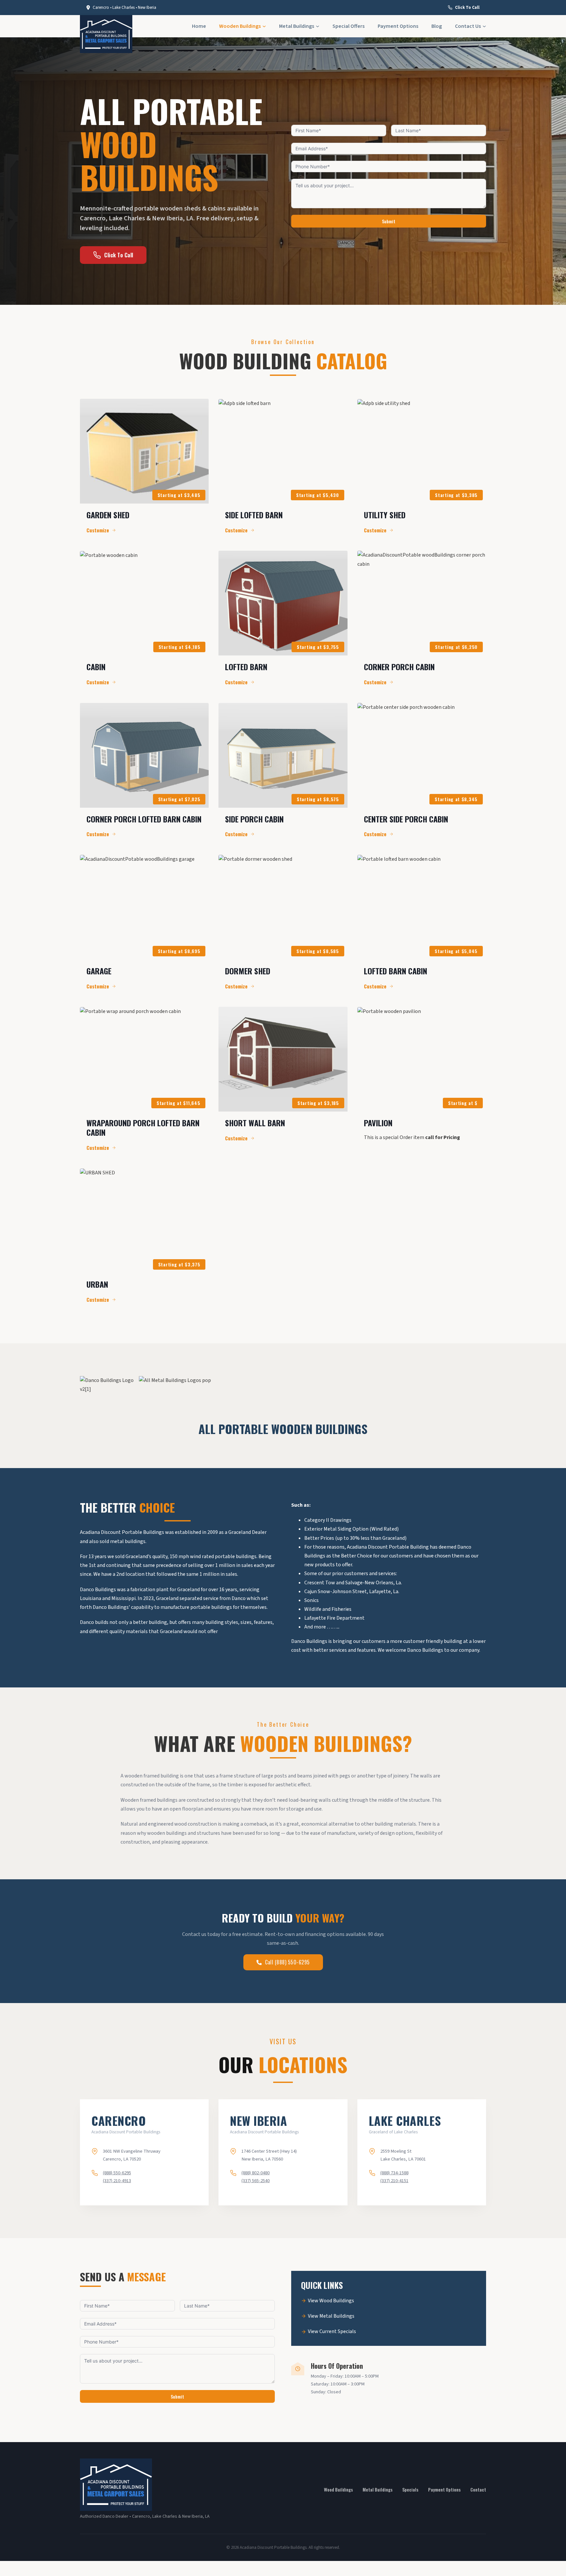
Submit (389, 221)
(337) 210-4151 (394, 2181)
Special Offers (349, 26)
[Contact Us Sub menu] (484, 26)
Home (199, 26)
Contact (478, 2489)
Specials (410, 2489)
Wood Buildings (338, 2489)
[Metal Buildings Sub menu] (318, 26)
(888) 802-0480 (255, 2173)
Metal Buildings (297, 26)
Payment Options (398, 26)
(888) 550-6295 (117, 2173)
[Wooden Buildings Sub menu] (264, 26)
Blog (437, 26)
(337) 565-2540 (255, 2181)
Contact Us (468, 26)
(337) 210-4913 (117, 2181)
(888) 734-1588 (394, 2173)
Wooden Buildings (240, 26)
